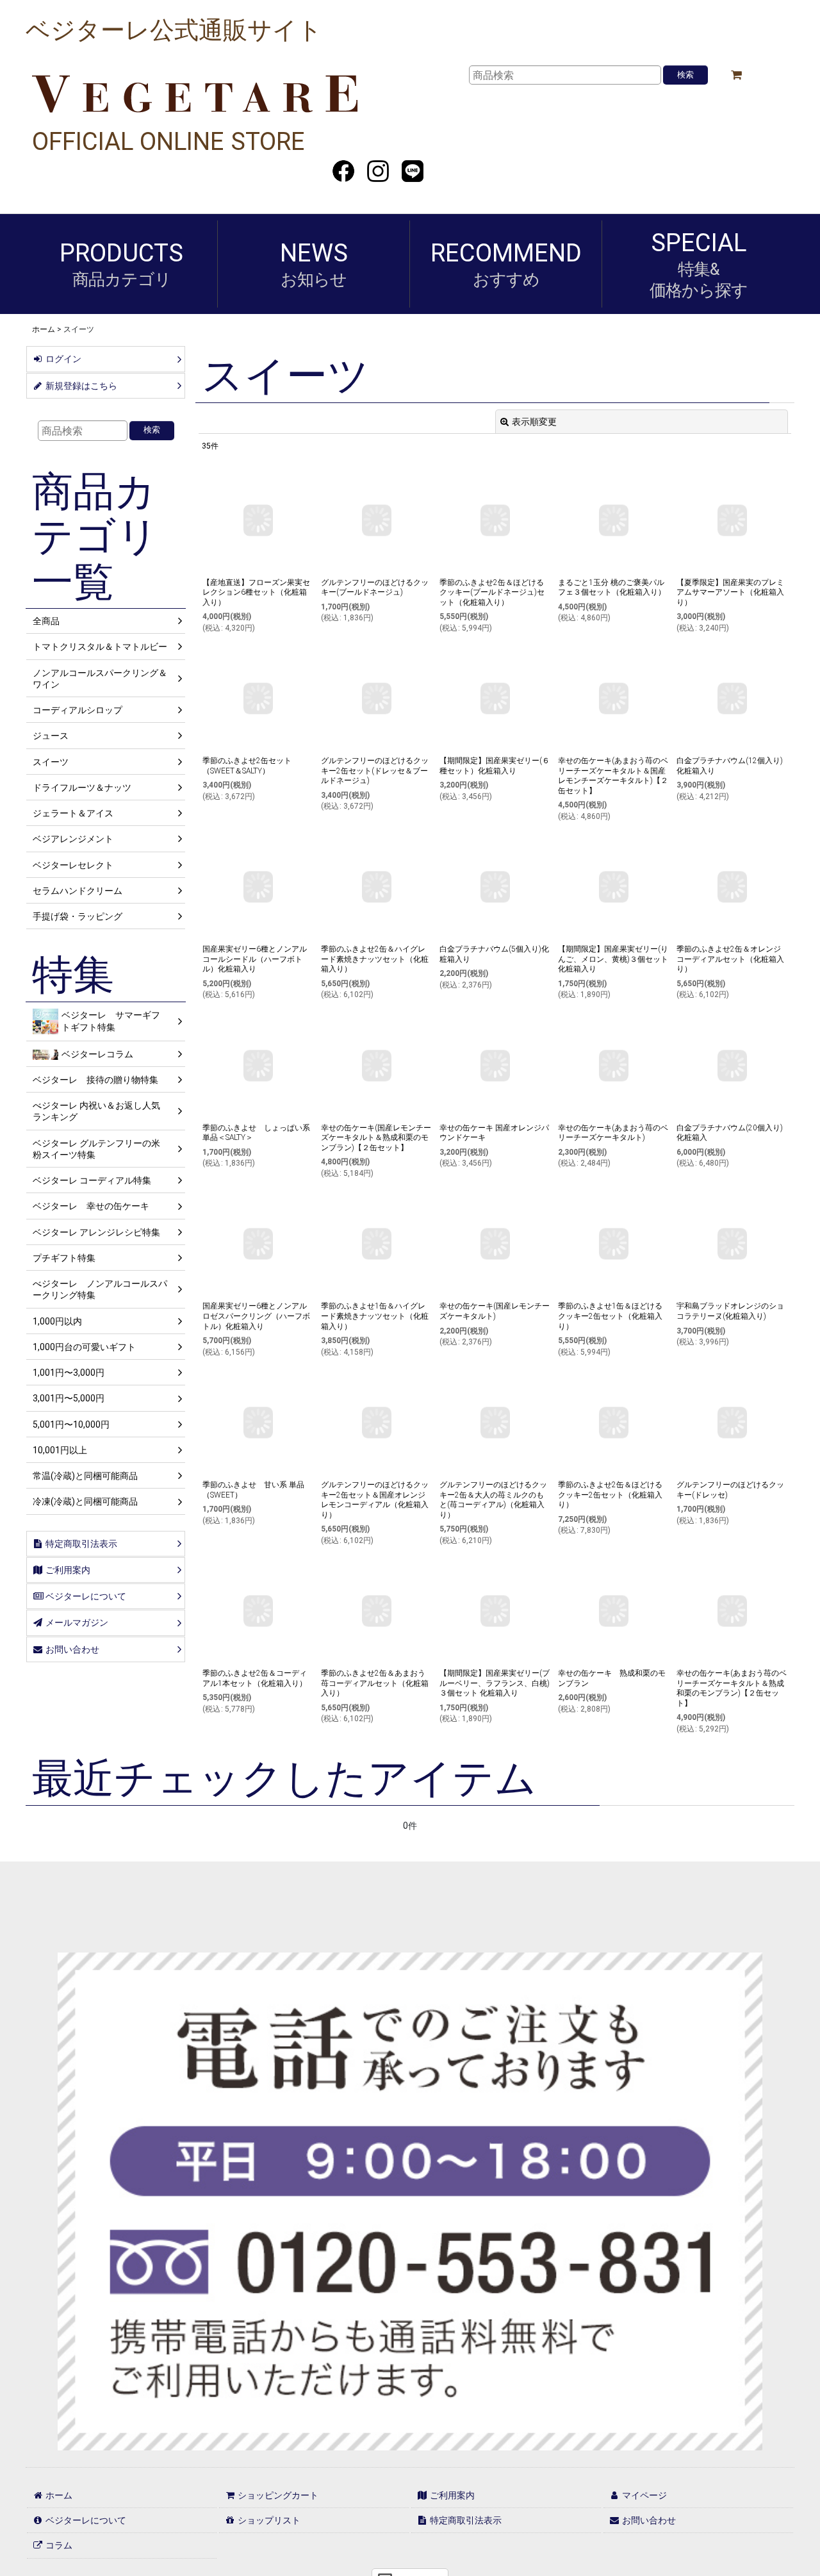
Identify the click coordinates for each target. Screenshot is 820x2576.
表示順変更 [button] (534, 422)
